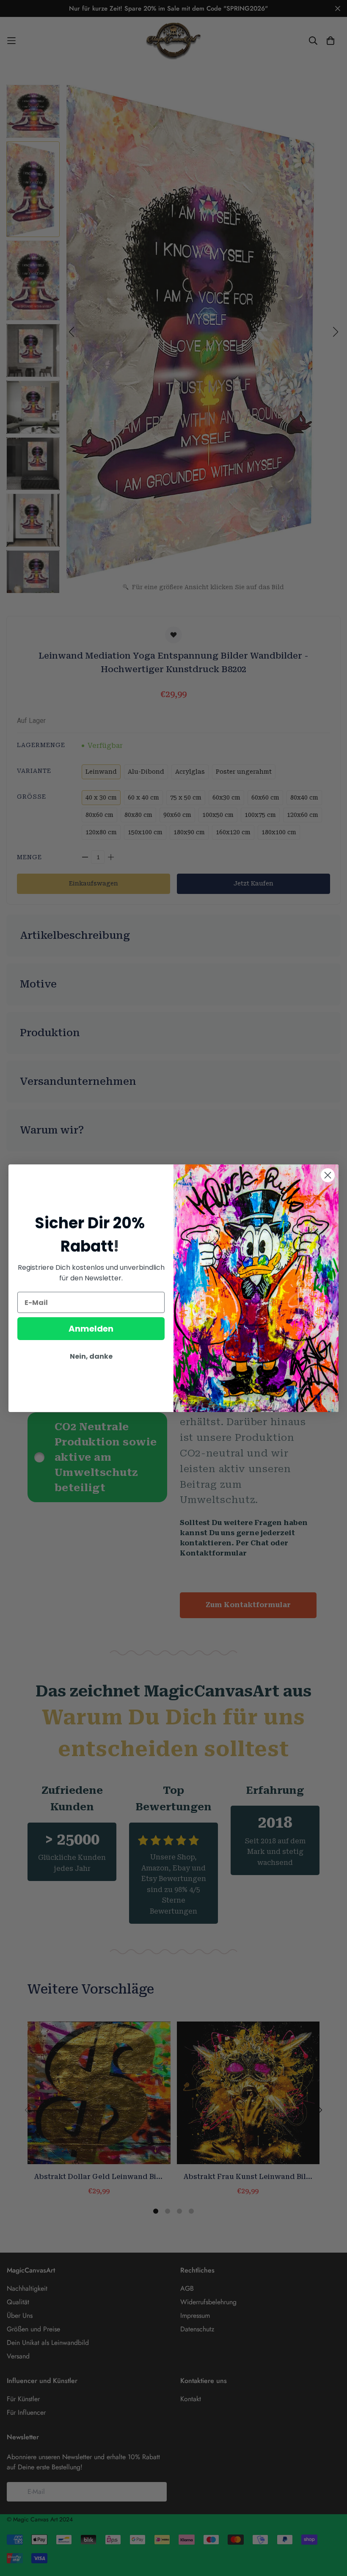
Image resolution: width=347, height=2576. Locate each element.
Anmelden (91, 1329)
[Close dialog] (328, 1175)
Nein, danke (91, 1356)
